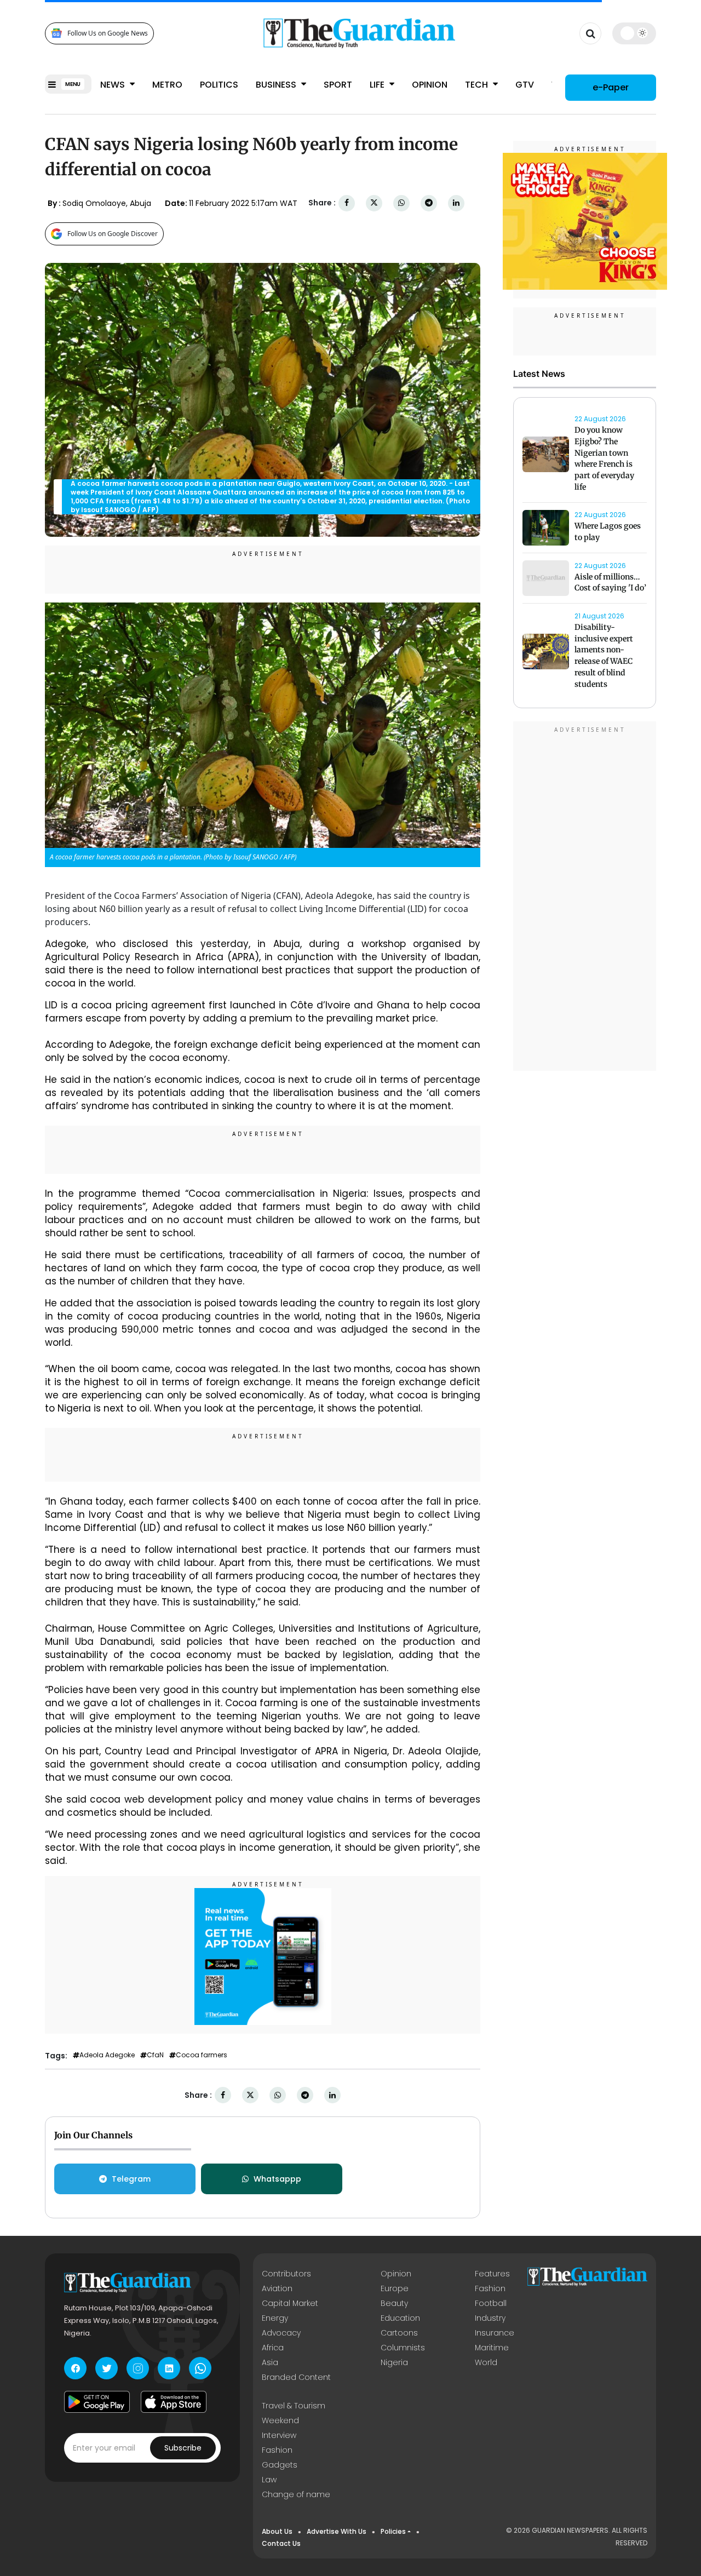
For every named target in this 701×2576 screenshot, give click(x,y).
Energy (275, 2318)
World (486, 2362)
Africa (273, 2348)
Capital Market (290, 2303)
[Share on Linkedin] (456, 203)
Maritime (492, 2348)
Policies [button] (393, 2531)
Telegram (131, 2179)
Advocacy (281, 2333)
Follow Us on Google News (108, 33)
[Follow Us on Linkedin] (169, 2368)
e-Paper (611, 87)
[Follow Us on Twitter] (107, 2368)
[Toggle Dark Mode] (634, 33)
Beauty (394, 2303)
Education (400, 2318)
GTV (525, 85)
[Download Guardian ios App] (174, 2402)
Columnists (403, 2348)
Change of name (296, 2494)
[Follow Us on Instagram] (138, 2368)
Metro (167, 85)
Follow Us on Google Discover (113, 234)
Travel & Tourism (294, 2406)
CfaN (155, 2055)
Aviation (277, 2288)
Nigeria (394, 2362)
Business (277, 85)
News (114, 85)
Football (491, 2303)
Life (378, 85)
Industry (490, 2318)
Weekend (280, 2420)
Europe (395, 2288)
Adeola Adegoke (107, 2055)
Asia (270, 2362)
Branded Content (296, 2377)
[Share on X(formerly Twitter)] (374, 203)
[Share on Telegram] (429, 203)
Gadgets (280, 2465)
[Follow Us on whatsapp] (200, 2368)
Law (269, 2480)
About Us (277, 2531)
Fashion (490, 2288)
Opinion (430, 85)
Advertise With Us (337, 2531)
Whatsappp (277, 2179)
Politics (219, 85)
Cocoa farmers (202, 2055)
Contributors (286, 2274)
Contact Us (281, 2543)
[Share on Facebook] (347, 203)
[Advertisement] (585, 898)
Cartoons (399, 2333)
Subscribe (183, 2448)
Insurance (495, 2333)
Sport (338, 85)
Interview (279, 2435)
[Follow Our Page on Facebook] (75, 2368)
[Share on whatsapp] (401, 203)
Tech (478, 85)
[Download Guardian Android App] (97, 2402)
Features (492, 2274)
